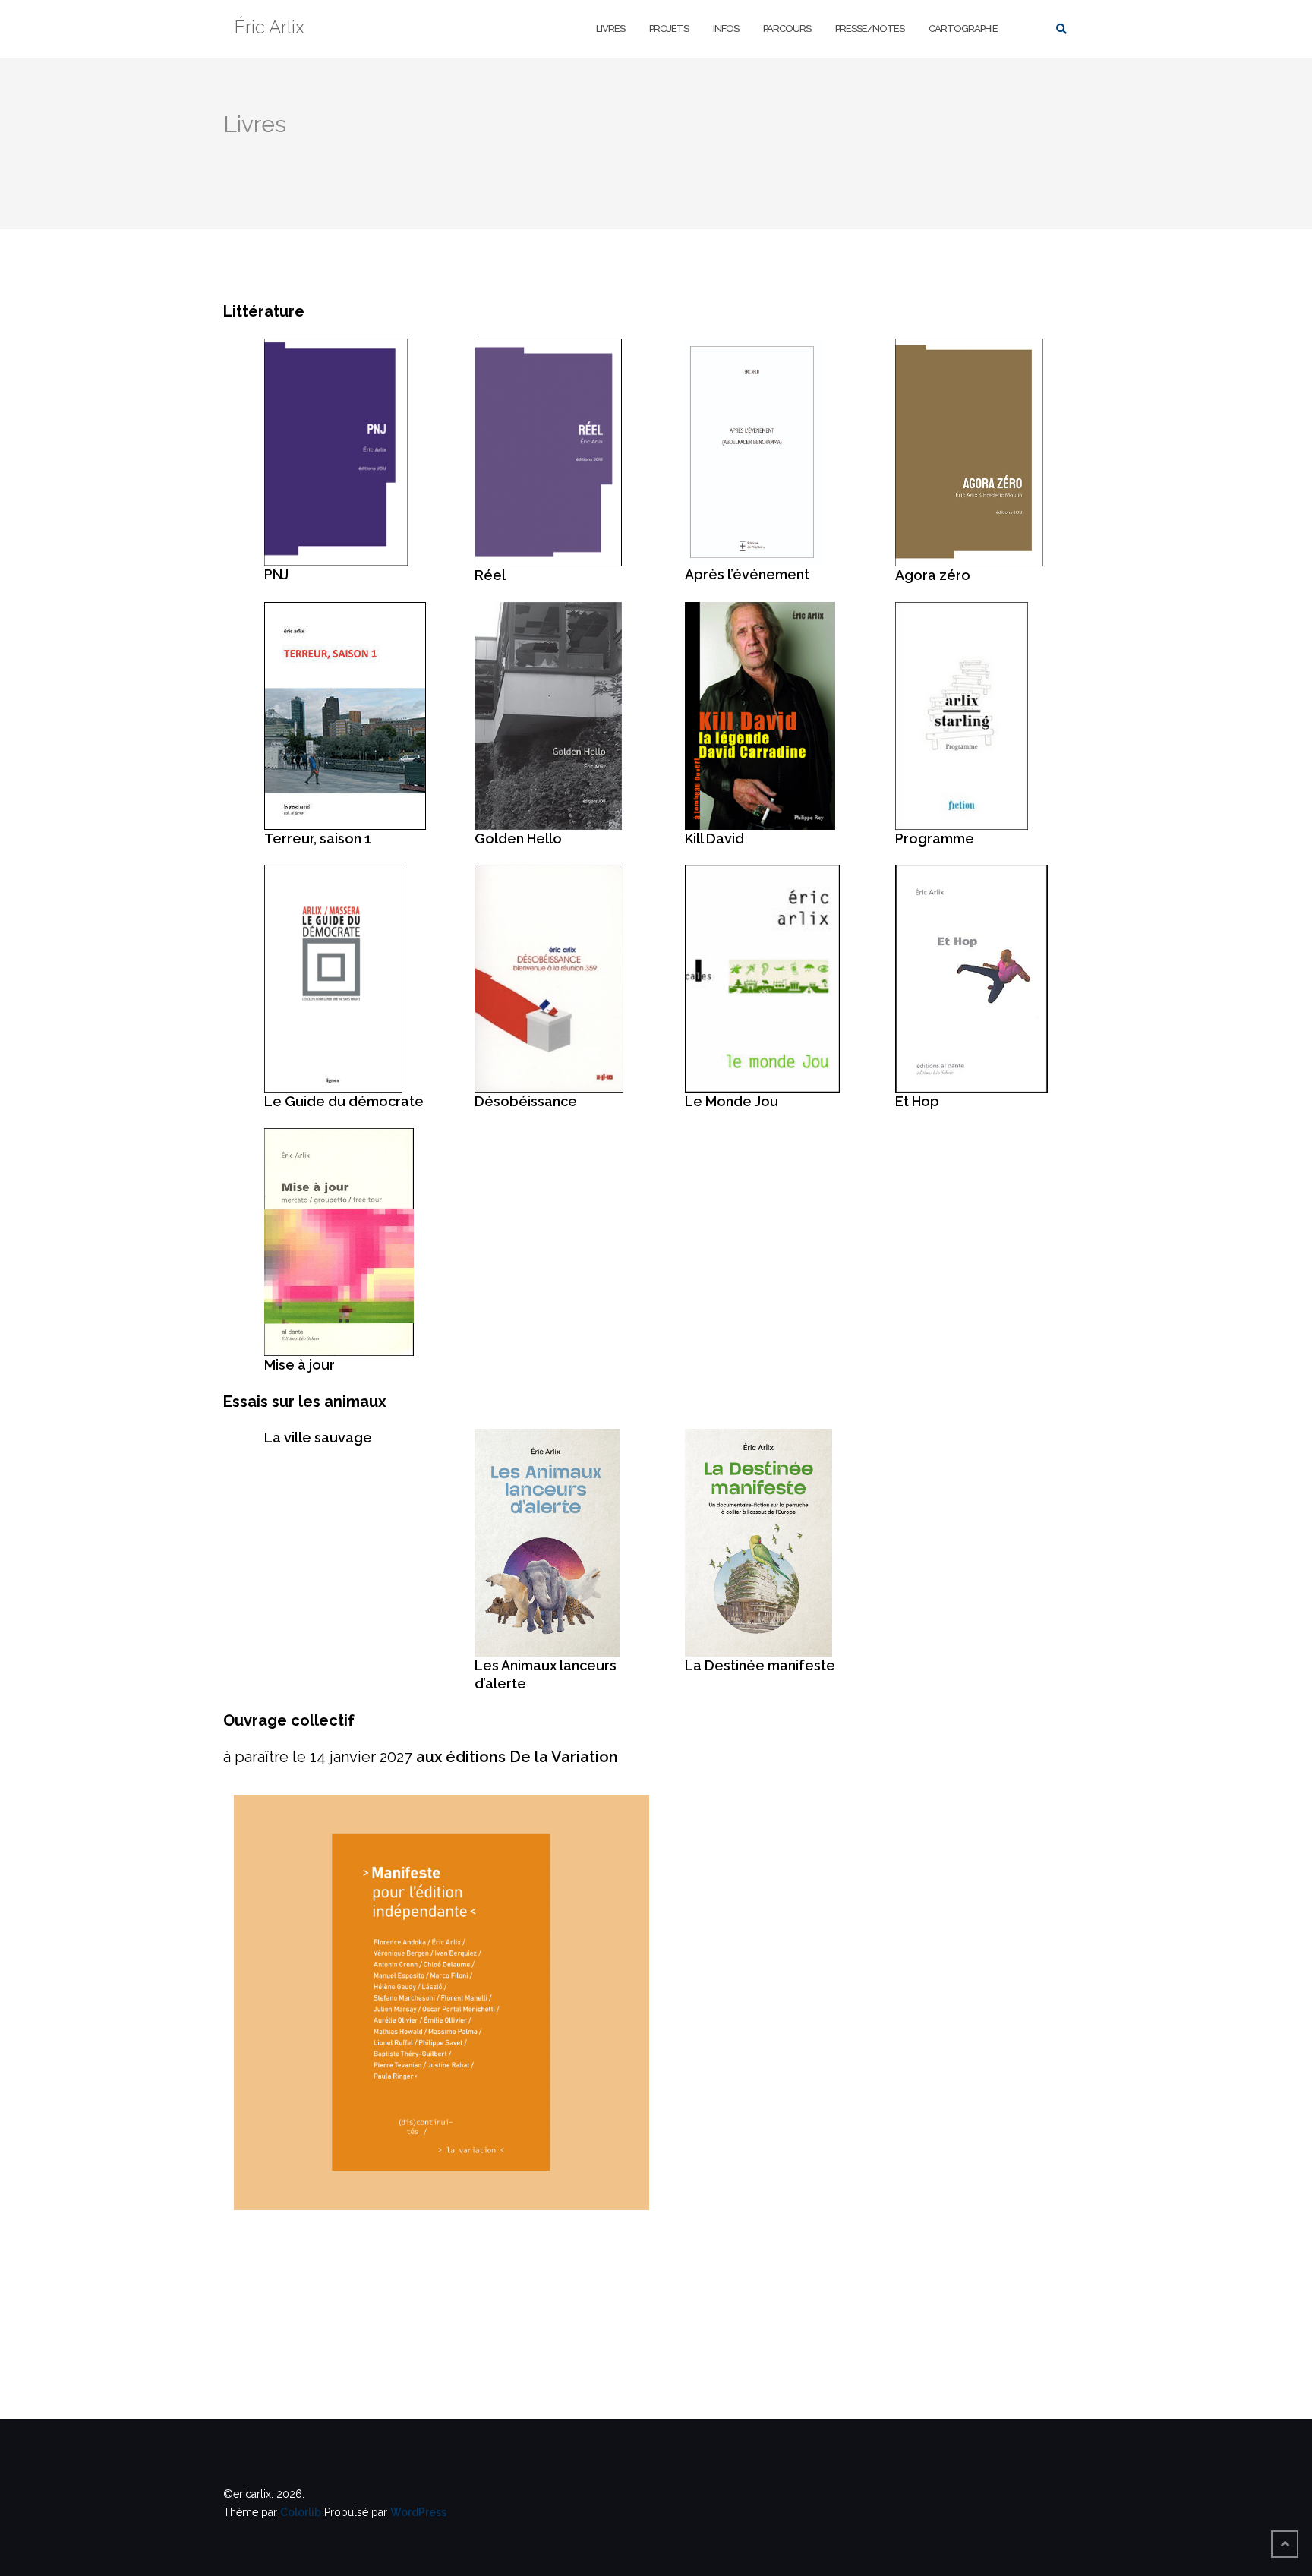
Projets (669, 28)
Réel (490, 575)
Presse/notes (870, 28)
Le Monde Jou (732, 1101)
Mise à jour (300, 1365)
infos (726, 28)
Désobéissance (526, 1101)
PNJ (276, 574)
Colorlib (301, 2512)
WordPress (418, 2512)
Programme (935, 839)
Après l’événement (747, 574)
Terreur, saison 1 (318, 839)
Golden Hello (518, 839)
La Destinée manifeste (760, 1665)
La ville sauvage (318, 1438)
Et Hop (917, 1101)
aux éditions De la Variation (517, 1757)
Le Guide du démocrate (344, 1101)
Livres (610, 28)
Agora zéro (933, 575)
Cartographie (963, 28)
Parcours (787, 28)
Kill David (714, 839)
